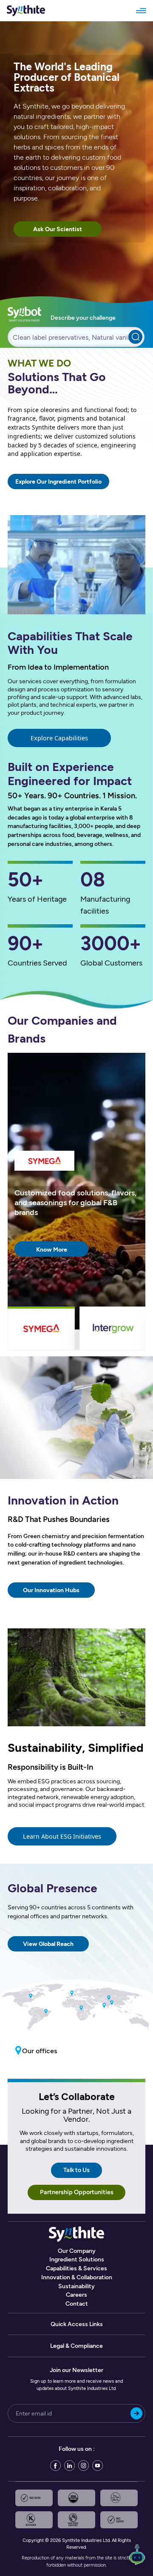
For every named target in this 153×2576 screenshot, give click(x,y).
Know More (52, 1249)
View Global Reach (48, 1944)
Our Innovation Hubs (51, 1590)
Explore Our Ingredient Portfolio (58, 481)
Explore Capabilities (59, 738)
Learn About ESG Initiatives (62, 1836)
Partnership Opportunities (77, 2192)
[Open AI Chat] (137, 2557)
